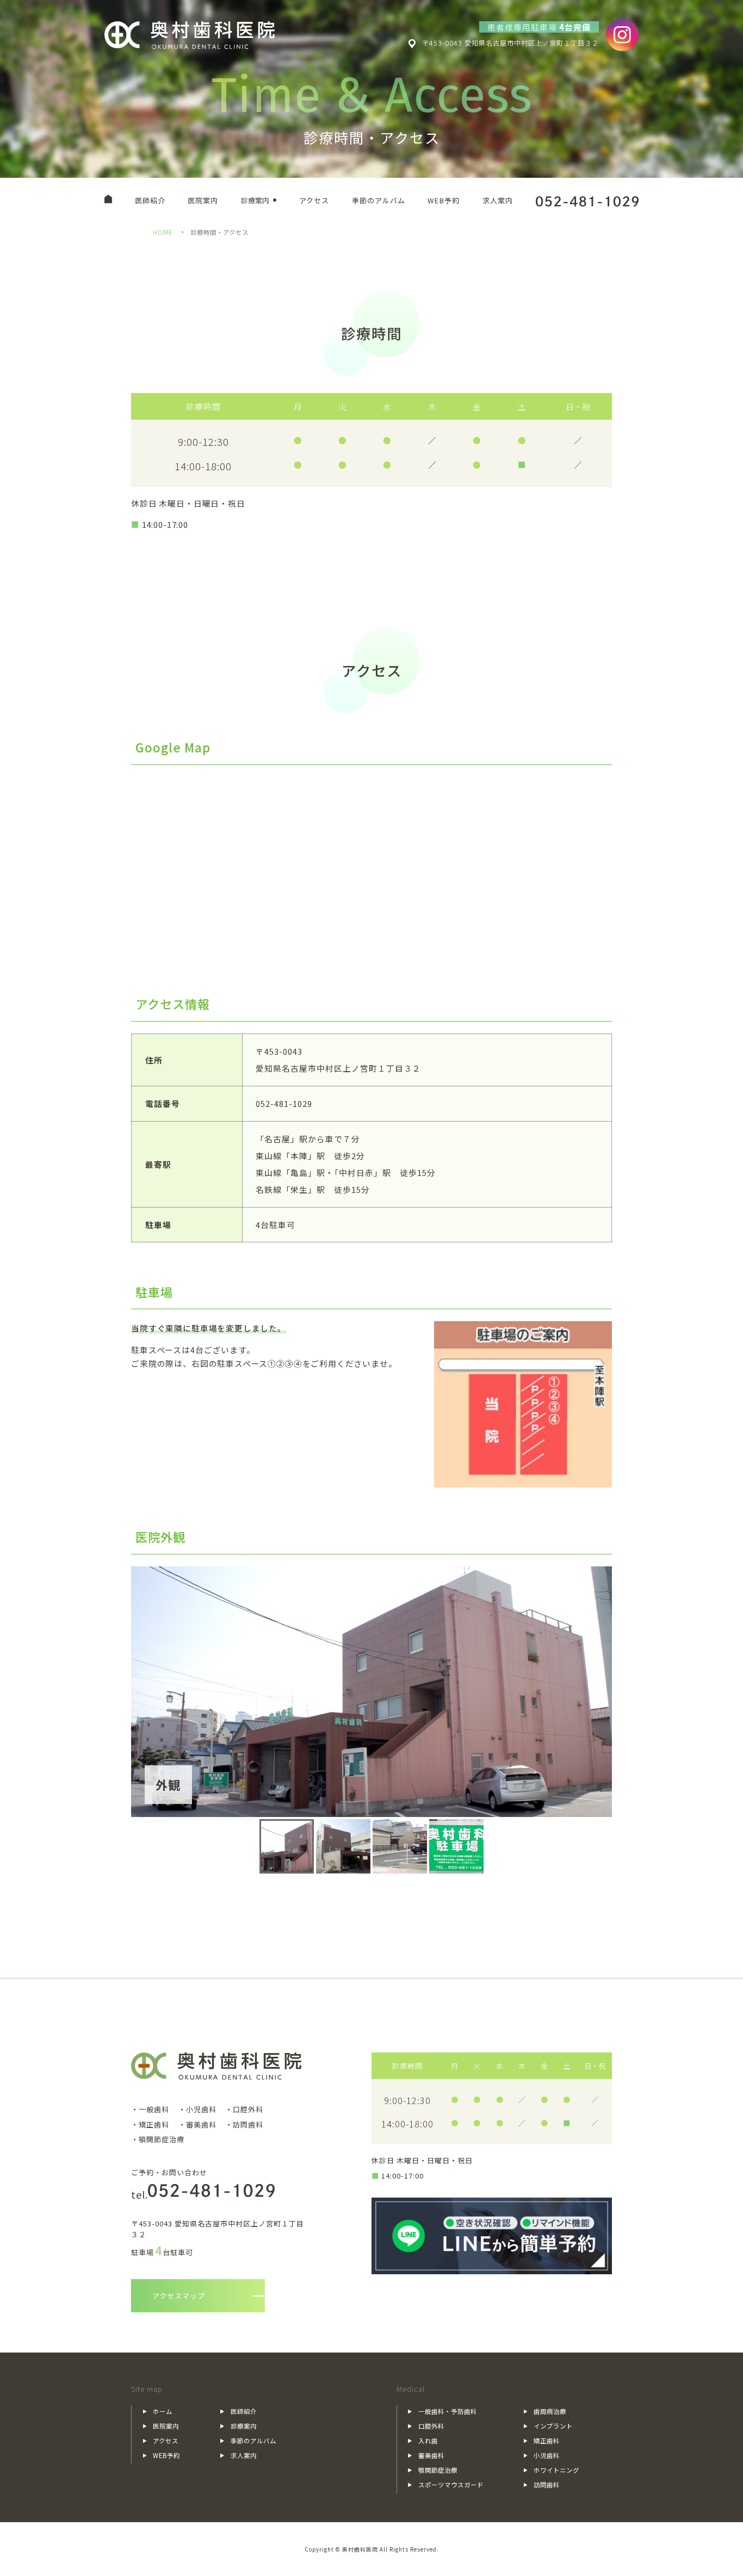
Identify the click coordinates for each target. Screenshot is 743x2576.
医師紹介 (150, 200)
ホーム (163, 2411)
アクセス (314, 200)
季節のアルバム (379, 200)
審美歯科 (431, 2455)
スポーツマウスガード (451, 2485)
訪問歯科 (547, 2485)
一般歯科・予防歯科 (448, 2411)
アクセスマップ (179, 2296)
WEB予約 (444, 200)
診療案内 (255, 200)
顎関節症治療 (438, 2470)
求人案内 (498, 200)
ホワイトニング (556, 2470)
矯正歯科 (547, 2441)
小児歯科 (547, 2455)
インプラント (553, 2426)
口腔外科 (431, 2426)
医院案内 (203, 200)
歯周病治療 (550, 2411)
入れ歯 (428, 2441)
